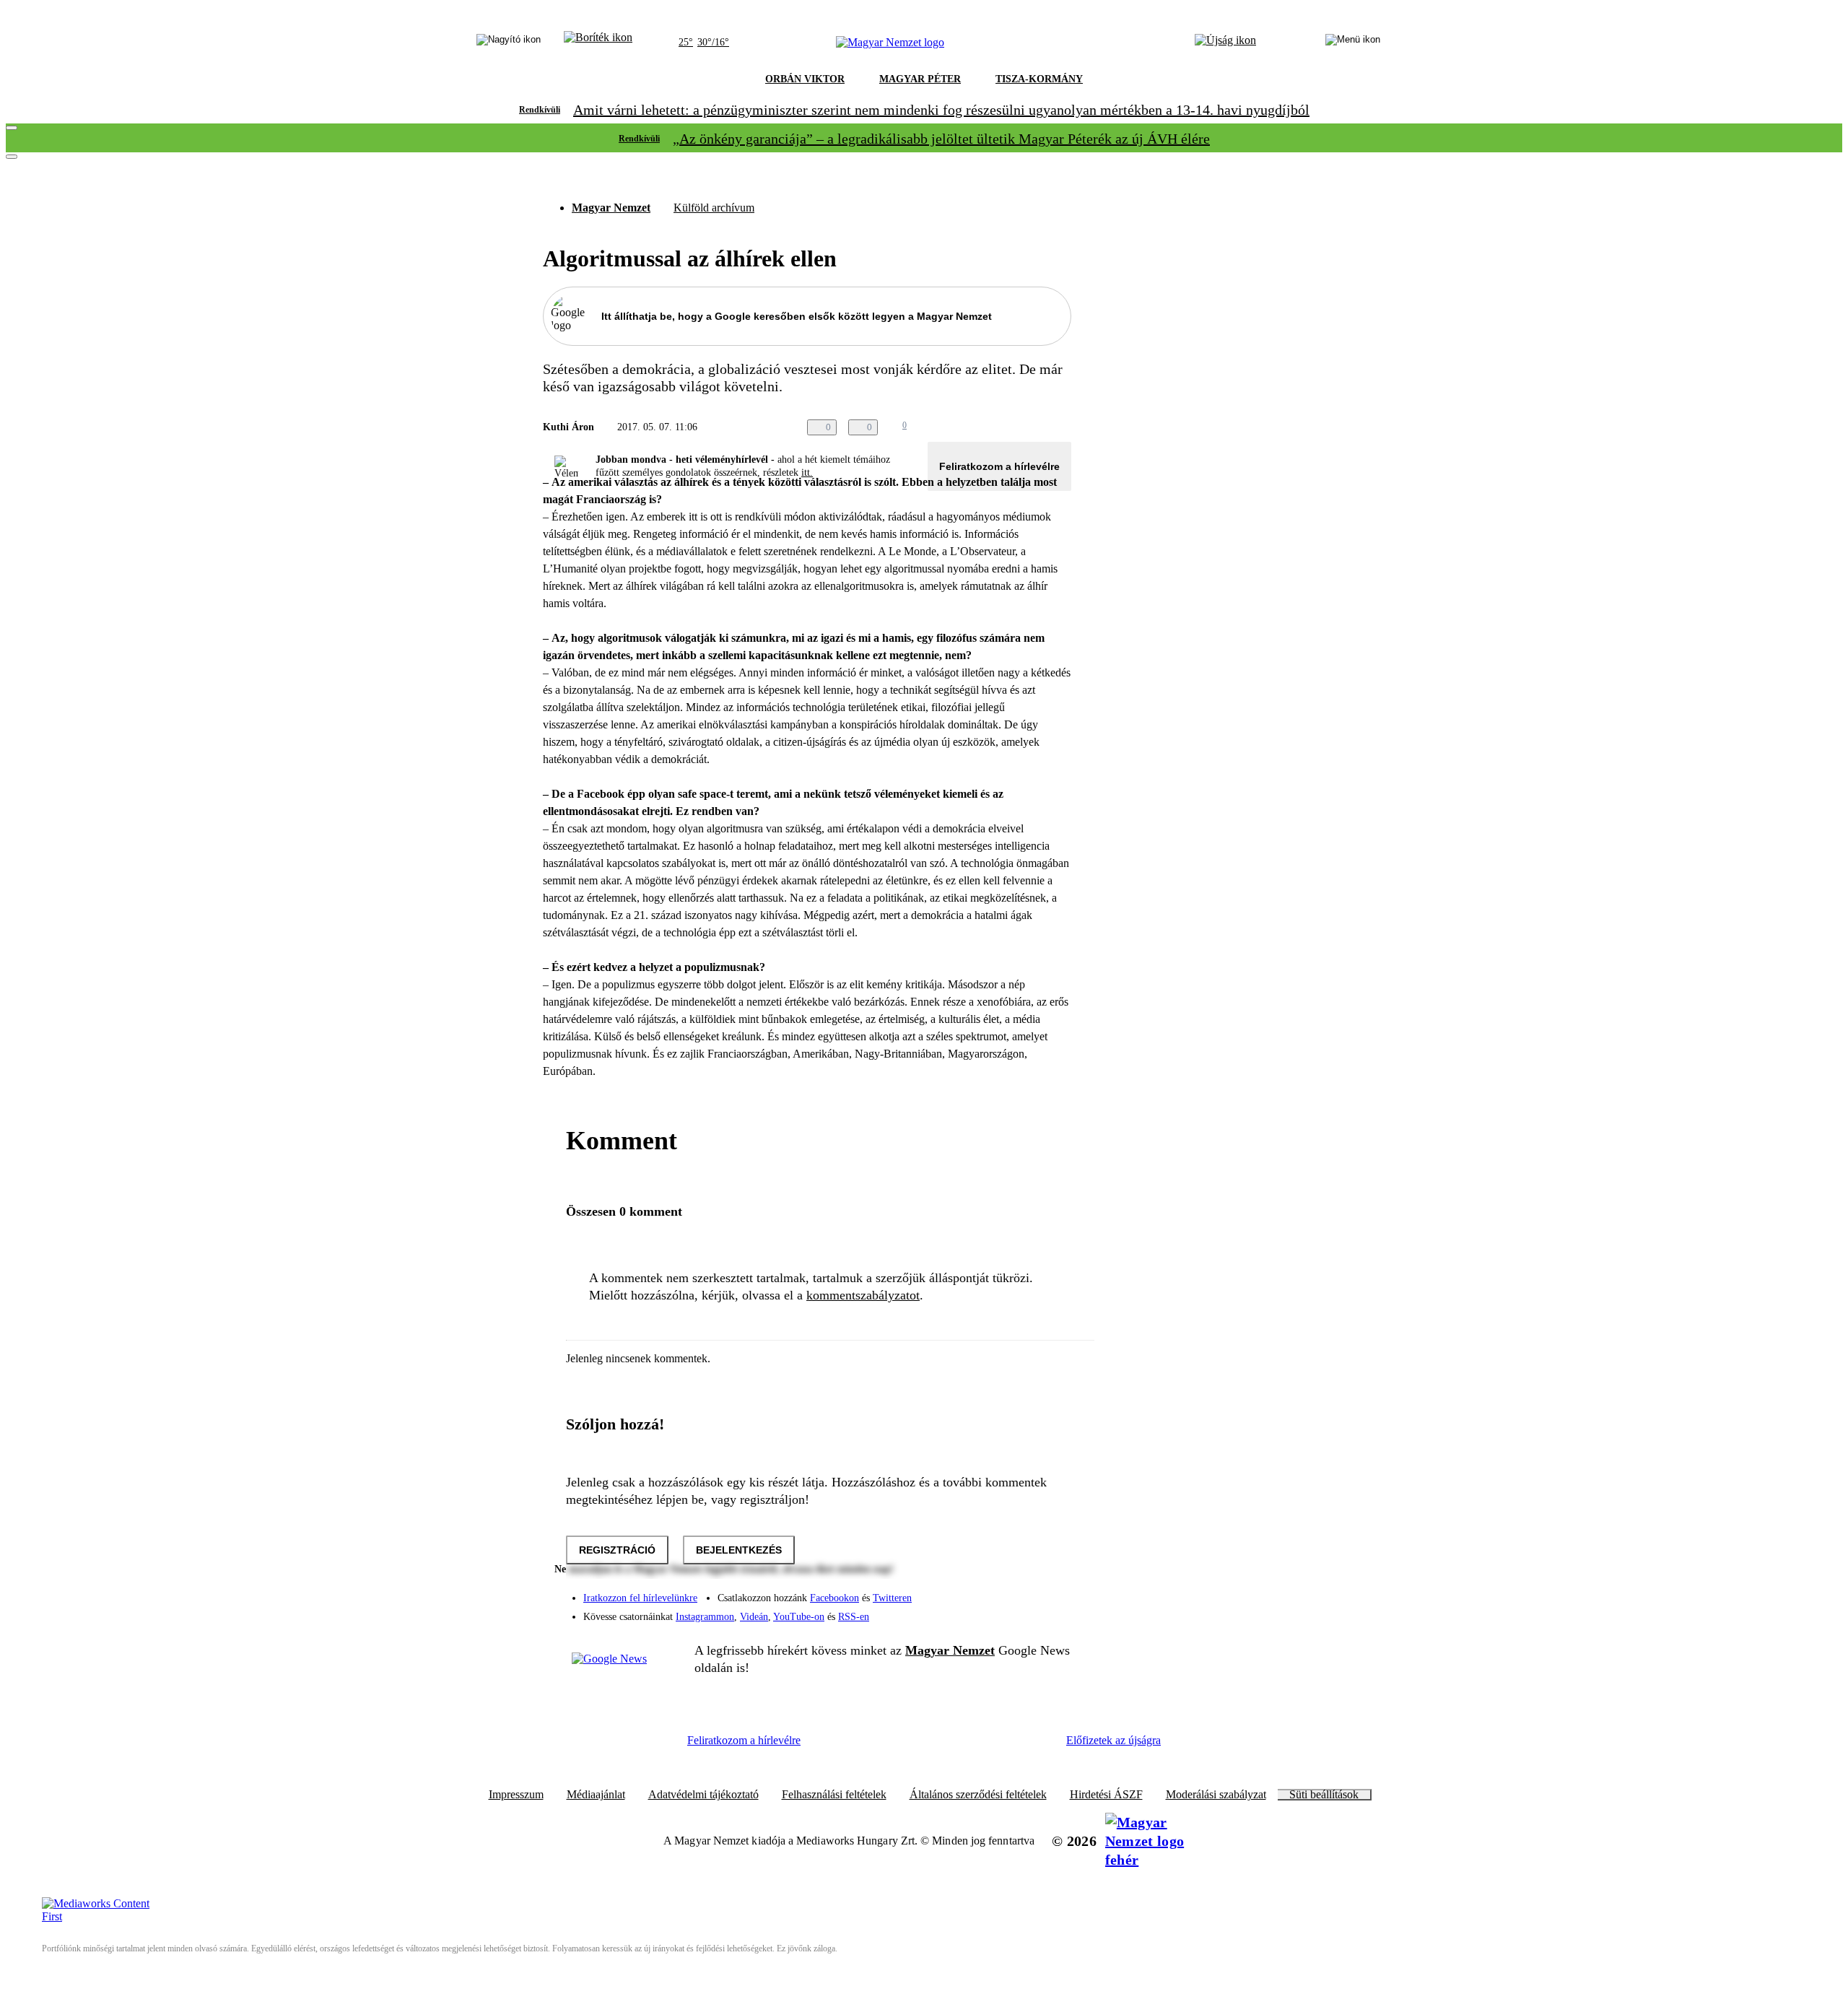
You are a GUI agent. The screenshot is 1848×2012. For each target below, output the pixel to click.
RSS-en (854, 1617)
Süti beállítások (1324, 1795)
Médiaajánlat (596, 1795)
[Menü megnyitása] (1353, 43)
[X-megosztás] (1034, 427)
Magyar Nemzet (611, 208)
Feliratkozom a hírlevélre (999, 466)
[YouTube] (1022, 1611)
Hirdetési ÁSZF (1106, 1795)
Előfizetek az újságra (1113, 1740)
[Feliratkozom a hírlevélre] (598, 43)
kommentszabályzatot (863, 1295)
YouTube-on (799, 1617)
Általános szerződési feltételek (978, 1795)
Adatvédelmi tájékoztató (703, 1795)
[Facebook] (993, 1591)
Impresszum (516, 1795)
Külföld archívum (714, 208)
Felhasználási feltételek (834, 1795)
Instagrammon (705, 1617)
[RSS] (1051, 1611)
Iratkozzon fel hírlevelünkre (640, 1598)
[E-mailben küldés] (1005, 427)
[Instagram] (1022, 1591)
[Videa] (993, 1611)
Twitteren (892, 1598)
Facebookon (834, 1598)
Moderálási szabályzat (1216, 1795)
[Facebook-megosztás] (1063, 427)
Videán (754, 1617)
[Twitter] (1051, 1591)
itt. (807, 472)
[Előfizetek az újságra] (1225, 43)
